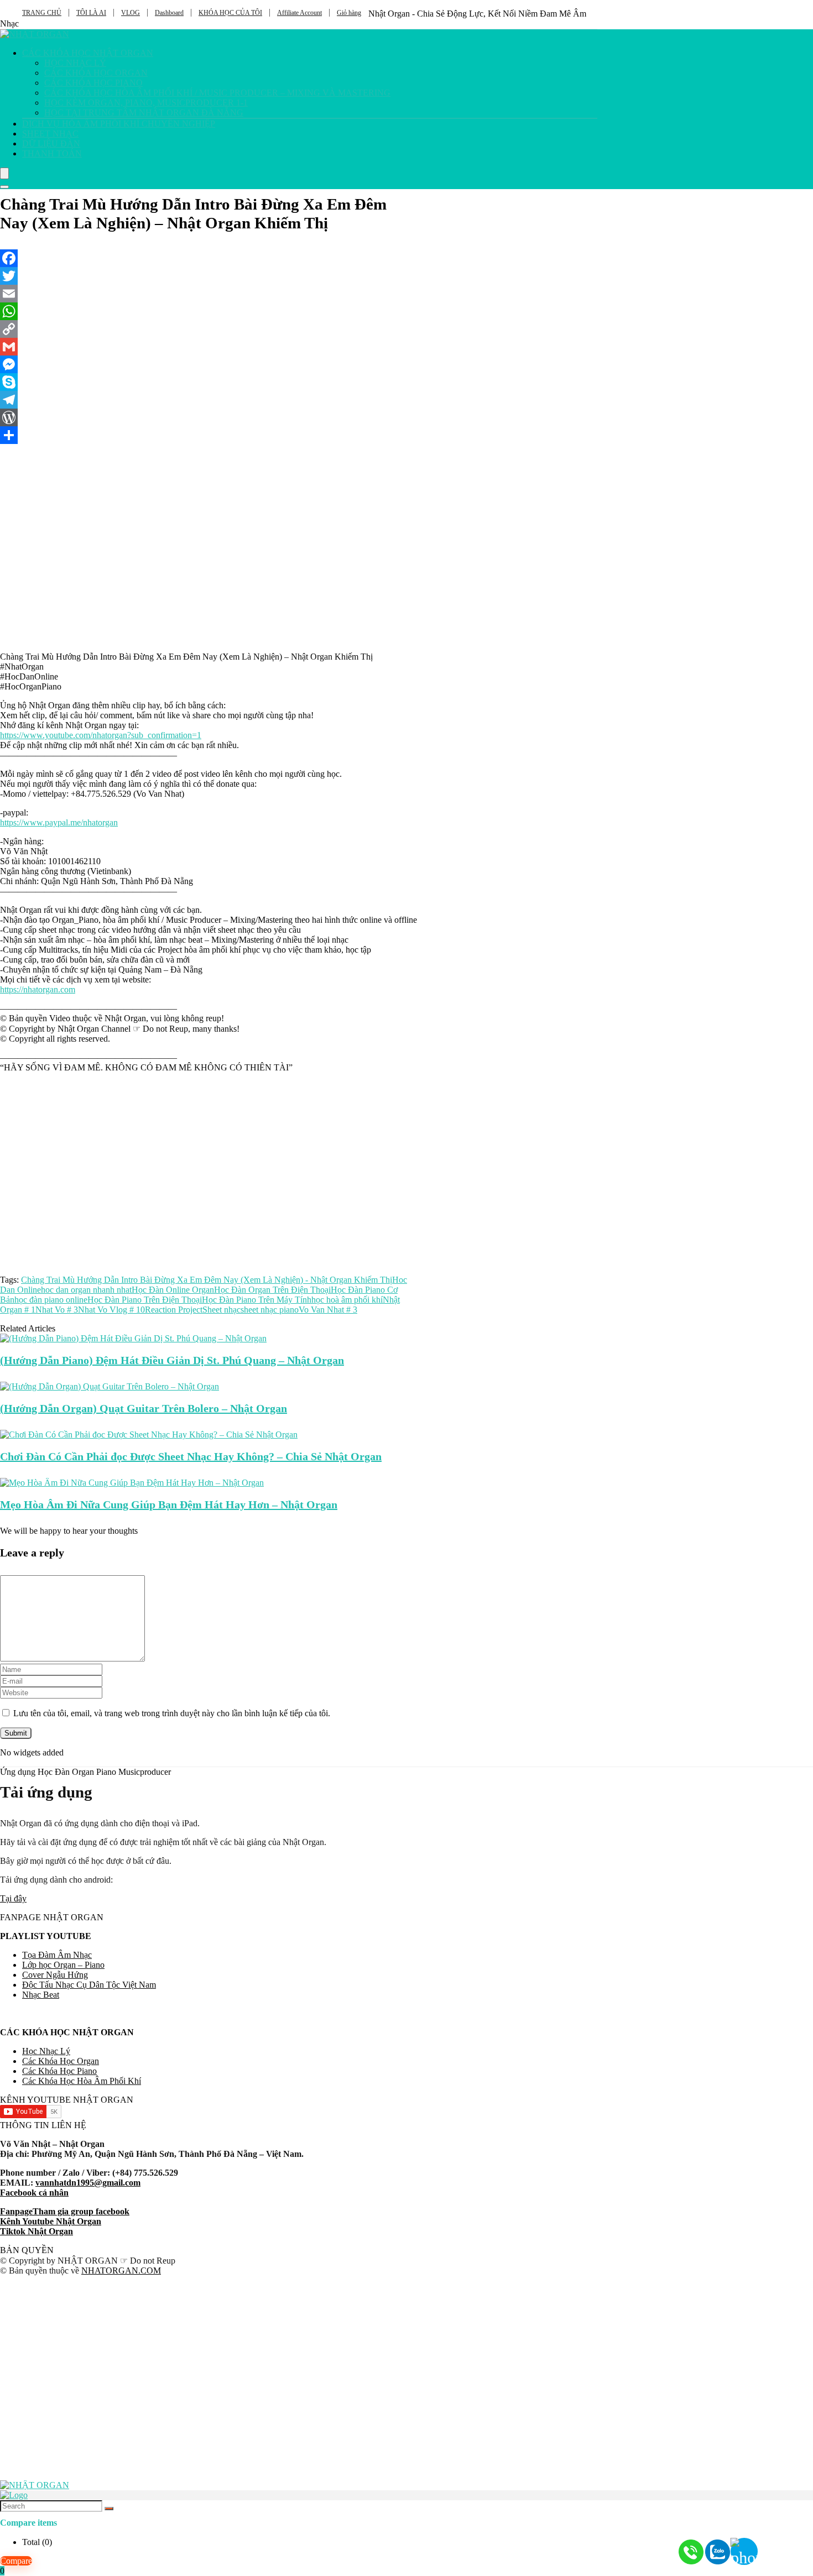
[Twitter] (209, 276)
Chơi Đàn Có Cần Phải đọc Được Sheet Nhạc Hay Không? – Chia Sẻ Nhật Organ (191, 1456)
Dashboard (169, 13)
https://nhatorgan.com (38, 989)
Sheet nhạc (222, 1310)
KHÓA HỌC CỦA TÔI (230, 13)
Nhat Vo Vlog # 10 (111, 1310)
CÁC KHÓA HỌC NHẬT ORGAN (88, 53)
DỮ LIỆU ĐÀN (51, 143)
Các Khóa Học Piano (59, 2071)
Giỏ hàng (349, 13)
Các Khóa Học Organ (61, 2061)
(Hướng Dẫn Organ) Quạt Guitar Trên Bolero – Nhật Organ (144, 1408)
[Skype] (209, 382)
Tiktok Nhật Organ (37, 2231)
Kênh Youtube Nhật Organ (51, 2221)
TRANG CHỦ (42, 13)
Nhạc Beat (41, 1995)
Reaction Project (174, 1310)
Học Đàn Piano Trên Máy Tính (257, 1300)
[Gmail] (209, 347)
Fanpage (16, 2211)
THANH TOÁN (52, 153)
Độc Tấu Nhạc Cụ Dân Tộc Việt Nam (89, 1985)
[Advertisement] (209, 1169)
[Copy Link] (209, 329)
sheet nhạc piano (270, 1310)
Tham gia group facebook (81, 2211)
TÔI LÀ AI (91, 13)
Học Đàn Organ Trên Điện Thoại (272, 1290)
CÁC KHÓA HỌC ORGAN (96, 73)
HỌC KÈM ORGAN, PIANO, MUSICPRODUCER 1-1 (146, 103)
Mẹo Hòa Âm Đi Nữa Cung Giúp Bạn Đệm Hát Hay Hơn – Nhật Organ (169, 1504)
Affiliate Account (299, 13)
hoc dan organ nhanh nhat (86, 1290)
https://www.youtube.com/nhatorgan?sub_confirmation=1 (101, 735)
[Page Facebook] (785, 2548)
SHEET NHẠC (50, 134)
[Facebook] (209, 258)
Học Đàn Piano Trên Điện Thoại (145, 1300)
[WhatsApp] (209, 311)
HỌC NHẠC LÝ (75, 63)
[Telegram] (209, 400)
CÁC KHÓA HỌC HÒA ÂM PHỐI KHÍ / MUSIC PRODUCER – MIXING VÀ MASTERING (217, 93)
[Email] (209, 294)
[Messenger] (209, 364)
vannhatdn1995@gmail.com (88, 2183)
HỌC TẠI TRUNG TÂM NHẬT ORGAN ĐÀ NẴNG (144, 113)
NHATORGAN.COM (121, 2271)
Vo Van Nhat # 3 (328, 1310)
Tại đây (13, 1898)
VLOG (131, 13)
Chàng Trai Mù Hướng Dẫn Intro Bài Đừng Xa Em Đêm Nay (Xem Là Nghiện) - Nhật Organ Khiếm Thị (207, 1280)
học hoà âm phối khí (347, 1300)
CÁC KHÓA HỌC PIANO (93, 83)
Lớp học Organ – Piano (63, 1965)
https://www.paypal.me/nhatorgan (59, 822)
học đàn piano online (51, 1300)
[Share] (209, 435)
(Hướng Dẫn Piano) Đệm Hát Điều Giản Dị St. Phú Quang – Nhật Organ (172, 1360)
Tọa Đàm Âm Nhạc (57, 1955)
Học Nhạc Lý (46, 2051)
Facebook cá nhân (34, 2193)
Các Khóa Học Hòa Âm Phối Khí (82, 2081)
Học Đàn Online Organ (173, 1290)
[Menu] (4, 173)
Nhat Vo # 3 (57, 1310)
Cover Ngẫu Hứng (55, 1975)
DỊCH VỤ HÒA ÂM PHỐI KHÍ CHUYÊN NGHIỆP (119, 124)
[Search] (4, 187)
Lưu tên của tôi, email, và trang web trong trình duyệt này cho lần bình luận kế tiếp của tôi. (172, 1713)
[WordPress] (209, 417)
